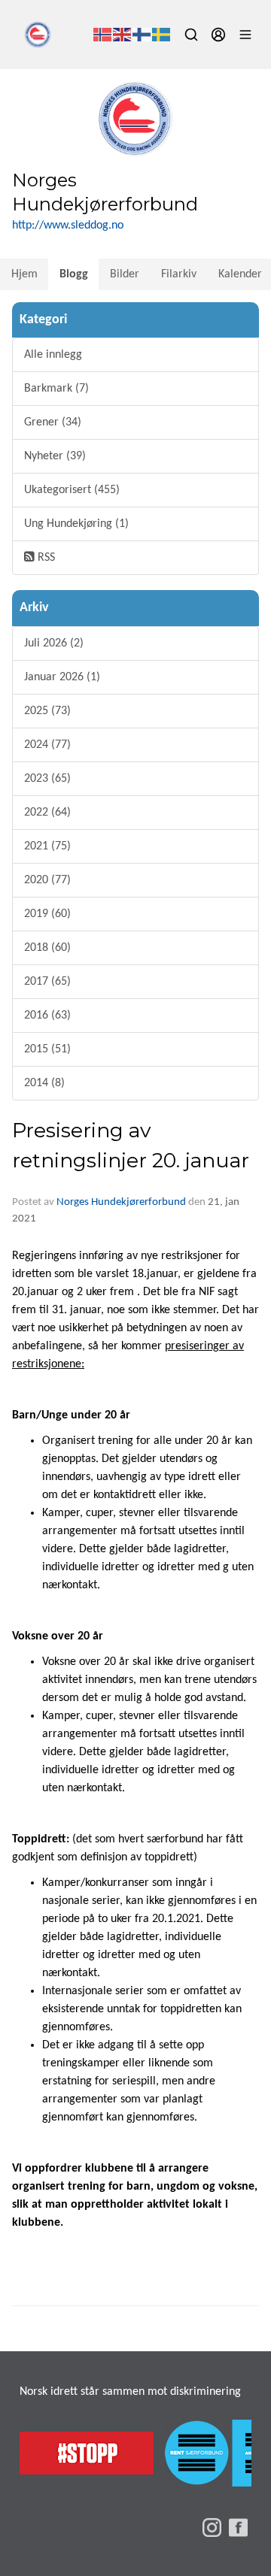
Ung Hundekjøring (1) (76, 524)
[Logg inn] (218, 35)
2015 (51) (47, 1049)
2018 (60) (47, 948)
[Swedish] (162, 35)
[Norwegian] (103, 35)
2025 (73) (47, 711)
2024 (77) (47, 745)
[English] (123, 35)
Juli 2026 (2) (54, 643)
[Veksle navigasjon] (245, 35)
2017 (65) (47, 982)
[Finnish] (142, 35)
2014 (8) (44, 1083)
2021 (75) (47, 846)
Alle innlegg (53, 355)
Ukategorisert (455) (72, 490)
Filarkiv (179, 274)
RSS (45, 558)
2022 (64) (47, 813)
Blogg (74, 274)
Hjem (24, 274)
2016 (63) (47, 1016)
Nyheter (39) (55, 456)
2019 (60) (47, 914)
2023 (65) (47, 779)
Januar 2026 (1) (62, 677)
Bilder (125, 274)
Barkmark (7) (56, 389)
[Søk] (191, 35)
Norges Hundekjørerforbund (121, 1202)
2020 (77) (47, 880)
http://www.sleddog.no (68, 226)
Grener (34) (53, 422)
